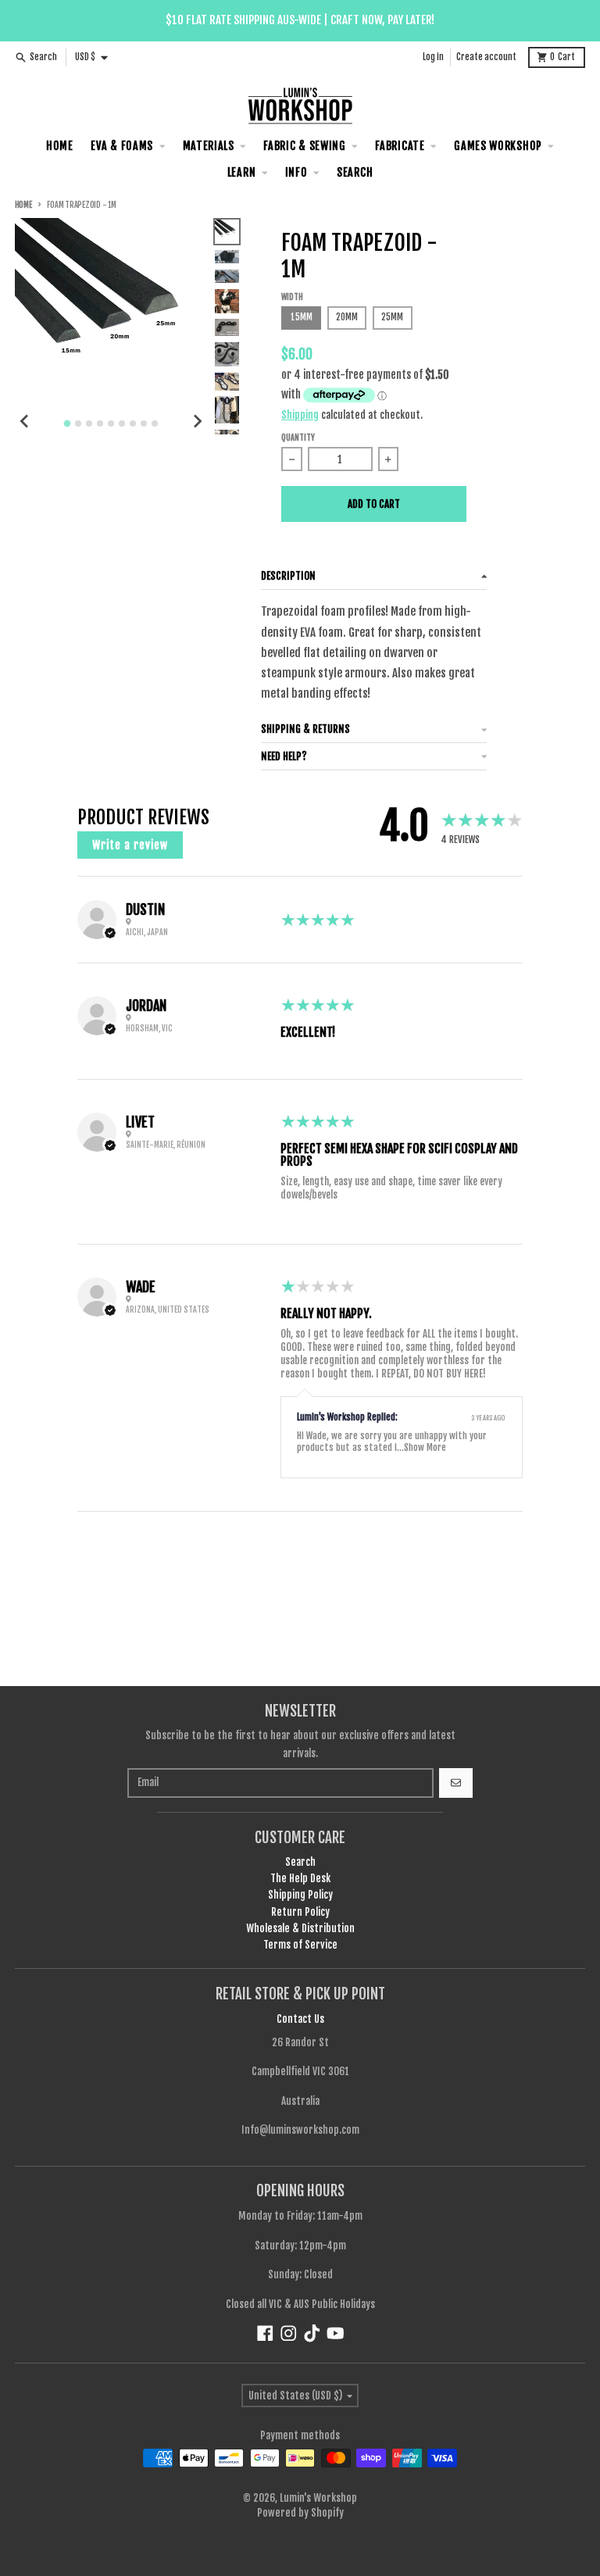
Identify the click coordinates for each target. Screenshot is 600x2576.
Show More (425, 1447)
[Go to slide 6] (122, 423)
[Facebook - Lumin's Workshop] (265, 2333)
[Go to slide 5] (111, 423)
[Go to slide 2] (78, 423)
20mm (347, 317)
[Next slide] (197, 421)
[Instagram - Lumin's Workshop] (289, 2333)
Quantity (298, 438)
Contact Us (300, 2019)
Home (23, 205)
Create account (486, 57)
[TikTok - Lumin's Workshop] (312, 2333)
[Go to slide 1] (68, 423)
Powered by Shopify (300, 2513)
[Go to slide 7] (133, 423)
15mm (302, 317)
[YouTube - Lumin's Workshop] (336, 2333)
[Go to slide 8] (144, 423)
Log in (433, 57)
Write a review (130, 845)
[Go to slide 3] (89, 423)
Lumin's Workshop (318, 2498)
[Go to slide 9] (155, 423)
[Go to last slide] (25, 421)
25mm (392, 317)
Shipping (300, 415)
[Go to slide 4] (100, 423)
